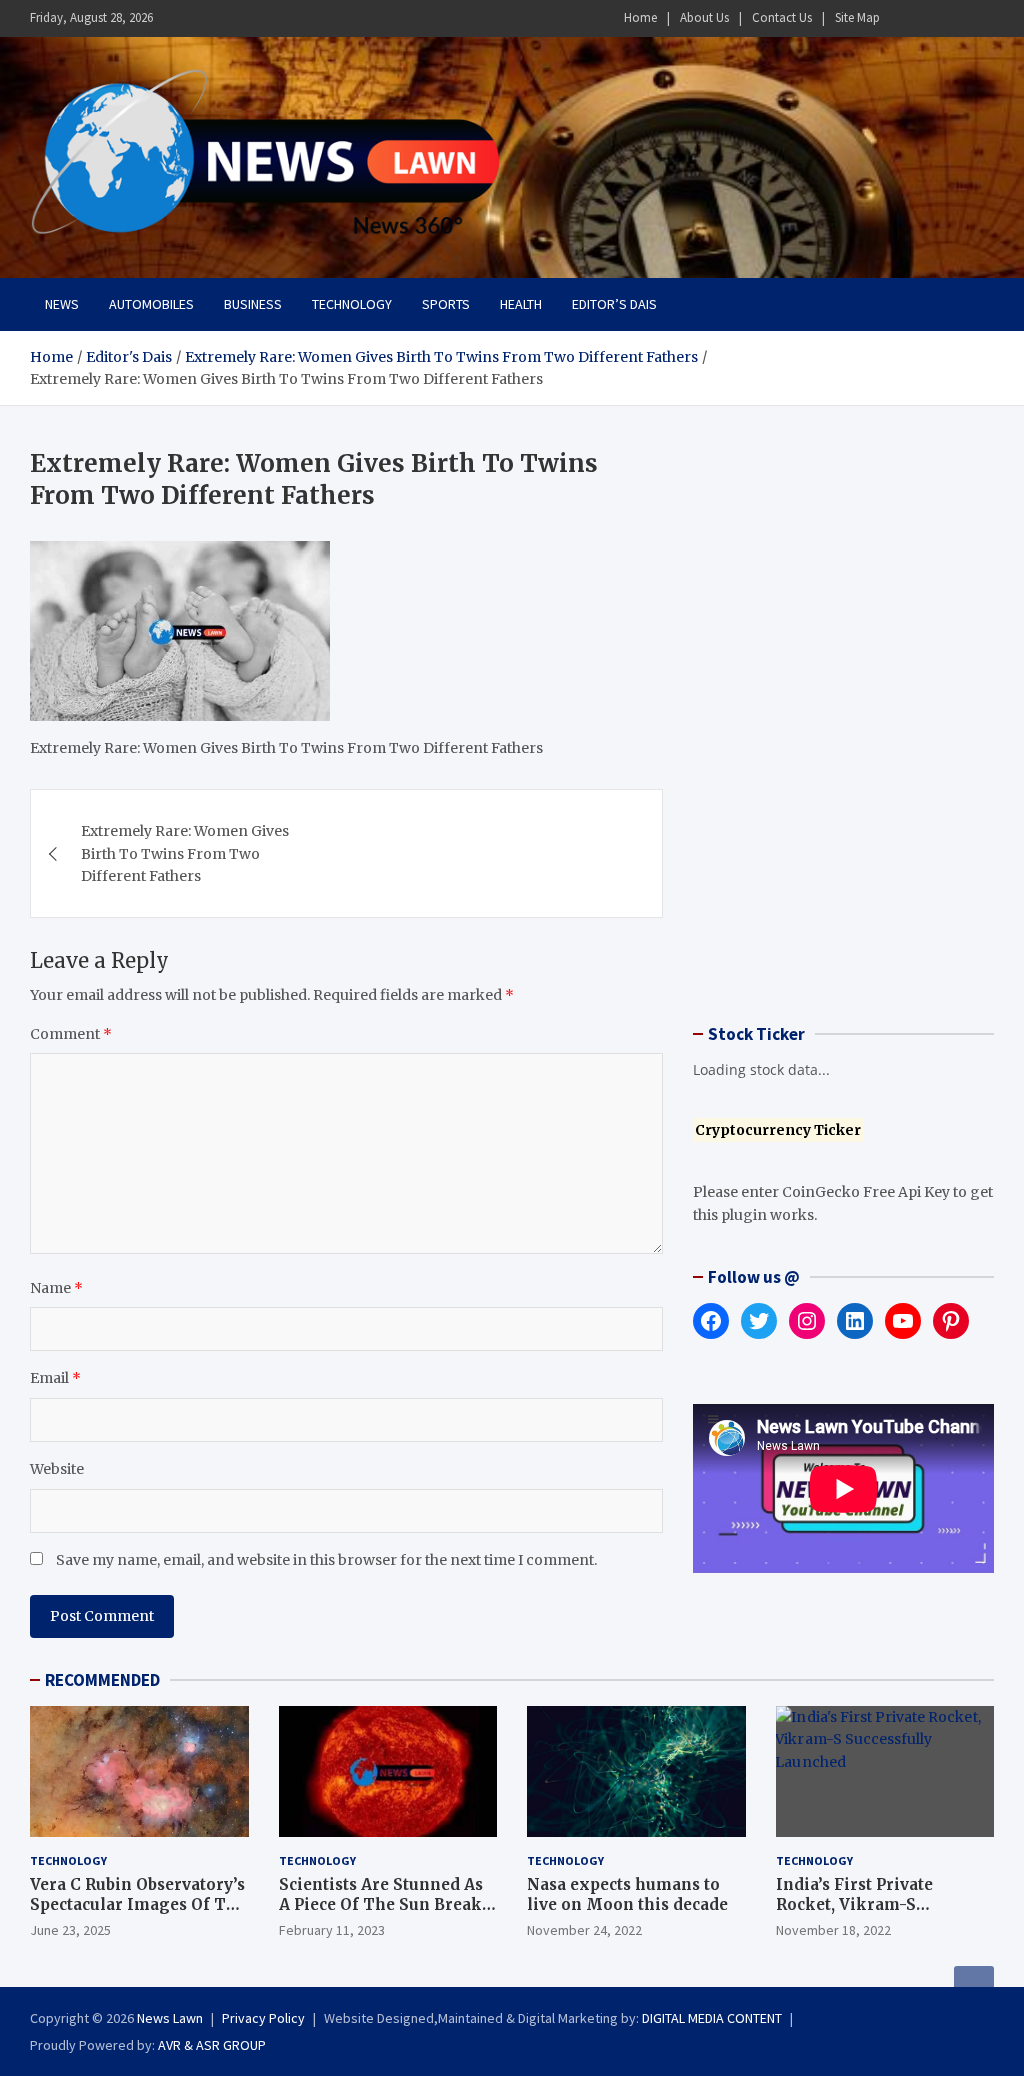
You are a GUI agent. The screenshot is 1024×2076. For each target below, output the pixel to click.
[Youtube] (981, 18)
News (62, 304)
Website (57, 1469)
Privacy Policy (263, 2018)
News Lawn (170, 2018)
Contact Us (782, 17)
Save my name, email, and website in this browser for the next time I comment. (326, 1560)
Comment (71, 1034)
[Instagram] (929, 18)
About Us (704, 17)
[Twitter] (955, 18)
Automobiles (151, 304)
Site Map (857, 17)
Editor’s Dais (614, 304)
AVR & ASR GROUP (212, 2045)
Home (640, 17)
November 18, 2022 (833, 1930)
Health (521, 304)
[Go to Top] (974, 1986)
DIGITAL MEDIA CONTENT (712, 2018)
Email (55, 1378)
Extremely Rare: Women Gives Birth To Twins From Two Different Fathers (185, 853)
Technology (352, 304)
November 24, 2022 (584, 1930)
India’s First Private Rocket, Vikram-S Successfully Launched (866, 1904)
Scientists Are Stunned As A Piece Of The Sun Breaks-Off (388, 1904)
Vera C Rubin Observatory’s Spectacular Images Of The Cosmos (138, 1904)
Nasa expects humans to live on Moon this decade (627, 1894)
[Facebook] (903, 18)
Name (56, 1288)
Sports (446, 304)
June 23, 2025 (70, 1930)
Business (253, 304)
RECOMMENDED (102, 1680)
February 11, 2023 (332, 1930)
